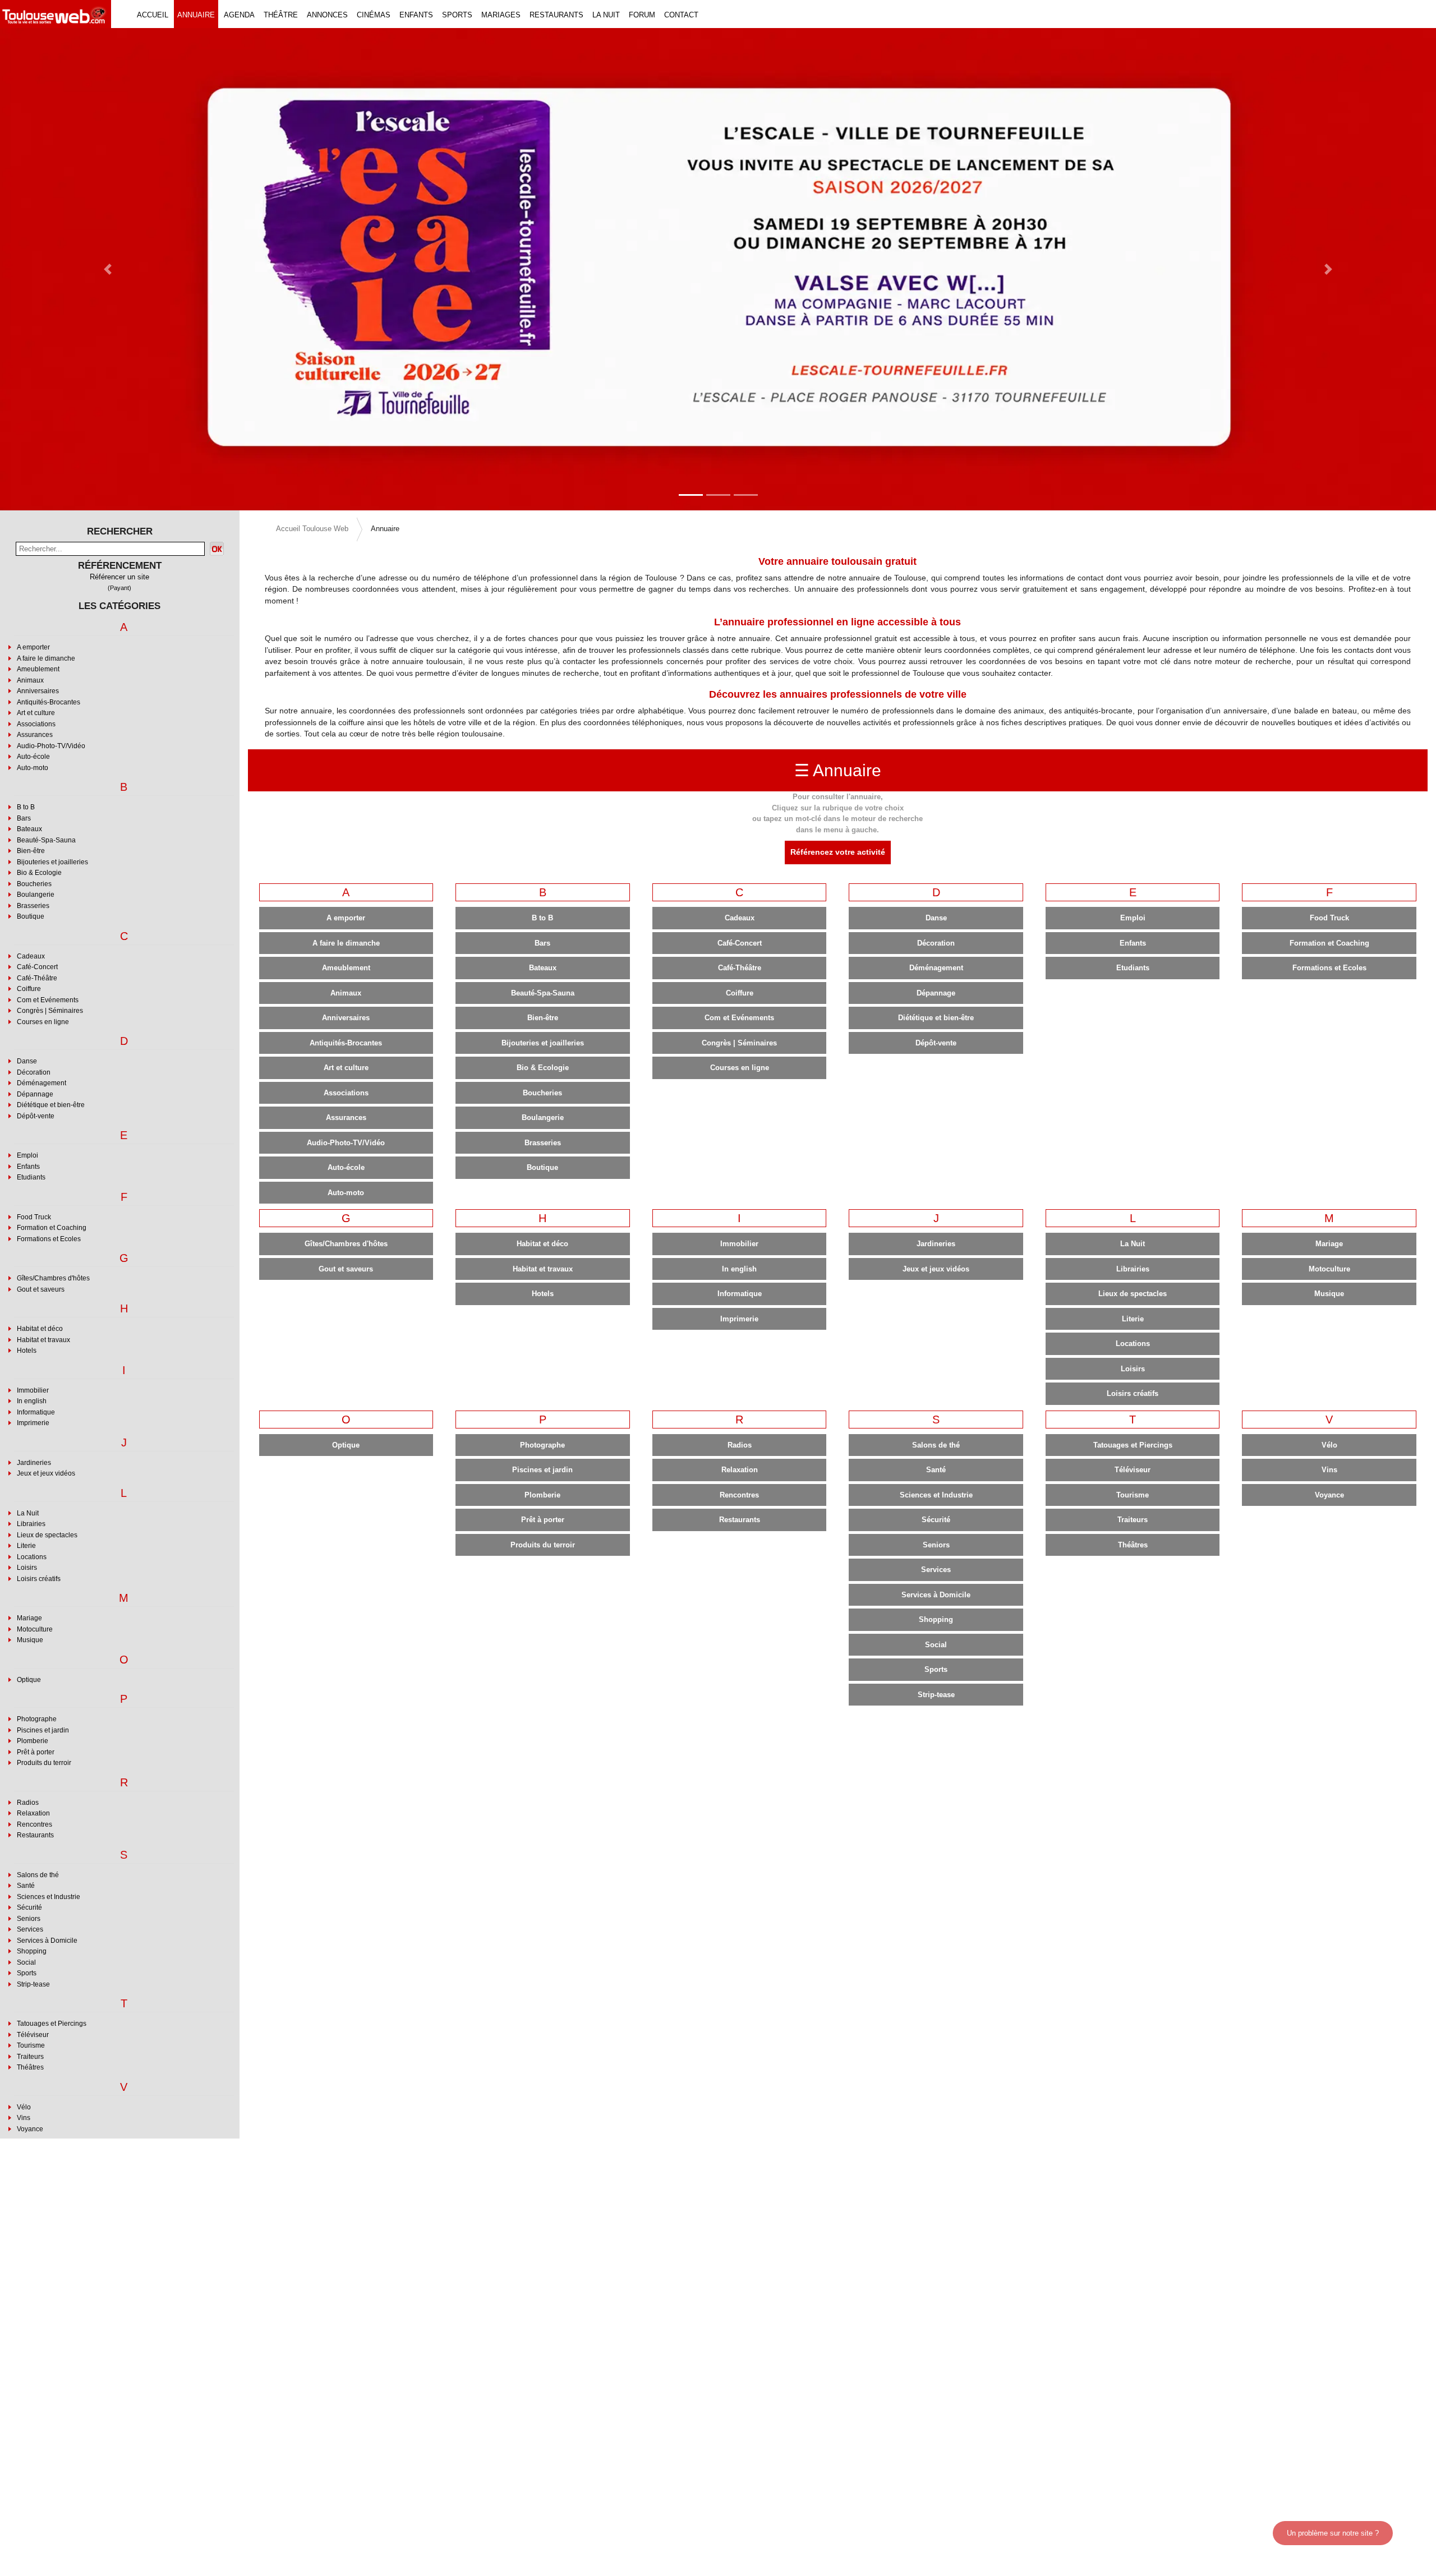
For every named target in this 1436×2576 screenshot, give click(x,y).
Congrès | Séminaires (50, 1011)
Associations (36, 724)
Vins (24, 2118)
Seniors (29, 1919)
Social (26, 1962)
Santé (26, 1886)
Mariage (29, 1618)
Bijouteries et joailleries (52, 862)
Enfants (28, 1167)
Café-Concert (37, 967)
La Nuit (28, 1513)
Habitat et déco (40, 1329)
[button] (108, 269)
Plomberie (33, 1741)
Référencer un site (119, 577)
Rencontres (34, 1824)
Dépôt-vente (36, 1116)
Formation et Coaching (52, 1228)
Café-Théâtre (37, 978)
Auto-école (33, 757)
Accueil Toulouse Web (312, 529)
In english (32, 1401)
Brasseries (33, 906)
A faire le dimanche (46, 658)
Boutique (31, 916)
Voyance (30, 2129)
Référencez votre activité (838, 852)
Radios (28, 1803)
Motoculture (35, 1629)
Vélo (24, 2107)
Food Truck (34, 1217)
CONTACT (681, 15)
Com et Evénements (48, 1000)
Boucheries (34, 884)
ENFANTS (416, 15)
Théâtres (30, 2067)
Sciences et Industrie (49, 1897)
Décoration (34, 1072)
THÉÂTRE (281, 15)
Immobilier (33, 1390)
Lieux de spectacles (47, 1535)
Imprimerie (33, 1423)
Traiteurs (30, 2057)
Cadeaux (31, 956)
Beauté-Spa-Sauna (46, 840)
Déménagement (42, 1083)
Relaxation (33, 1813)
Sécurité (29, 1907)
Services (30, 1929)
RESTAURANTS (556, 15)
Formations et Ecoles (49, 1239)
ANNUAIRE (196, 15)
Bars (24, 818)
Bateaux (29, 829)
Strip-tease (33, 1984)
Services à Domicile (47, 1941)
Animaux (30, 680)
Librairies (31, 1524)
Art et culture (36, 713)
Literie (26, 1546)
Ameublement (38, 669)
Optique (29, 1680)
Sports (27, 1973)
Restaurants (35, 1835)
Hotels (27, 1351)
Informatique (36, 1412)
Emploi (27, 1155)
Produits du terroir (44, 1763)
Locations (32, 1557)
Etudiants (31, 1177)
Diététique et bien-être (51, 1105)
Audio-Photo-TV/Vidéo (51, 746)
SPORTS (457, 15)
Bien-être (31, 851)
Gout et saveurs (41, 1289)
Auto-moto (33, 768)
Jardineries (34, 1463)
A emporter (33, 647)
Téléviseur (33, 2035)
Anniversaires (38, 691)
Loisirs (27, 1568)
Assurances (35, 735)
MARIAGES (501, 15)
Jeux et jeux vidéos (46, 1473)
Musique (30, 1640)
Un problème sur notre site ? (1333, 2533)
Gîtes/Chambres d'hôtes (53, 1278)
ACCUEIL (153, 15)
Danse (27, 1061)
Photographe (37, 1719)
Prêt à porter (36, 1752)
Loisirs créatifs (39, 1579)
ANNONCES (327, 15)
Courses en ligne (43, 1022)
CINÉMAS (374, 15)
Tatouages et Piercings (52, 2024)
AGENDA (239, 15)
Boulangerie (36, 895)
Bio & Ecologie (39, 873)
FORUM (642, 15)
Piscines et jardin (43, 1730)
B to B (26, 807)
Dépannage (35, 1094)
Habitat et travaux (43, 1340)
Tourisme (31, 2045)
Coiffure (29, 989)
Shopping (32, 1951)
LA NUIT (606, 15)
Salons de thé (38, 1875)
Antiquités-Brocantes (49, 702)
